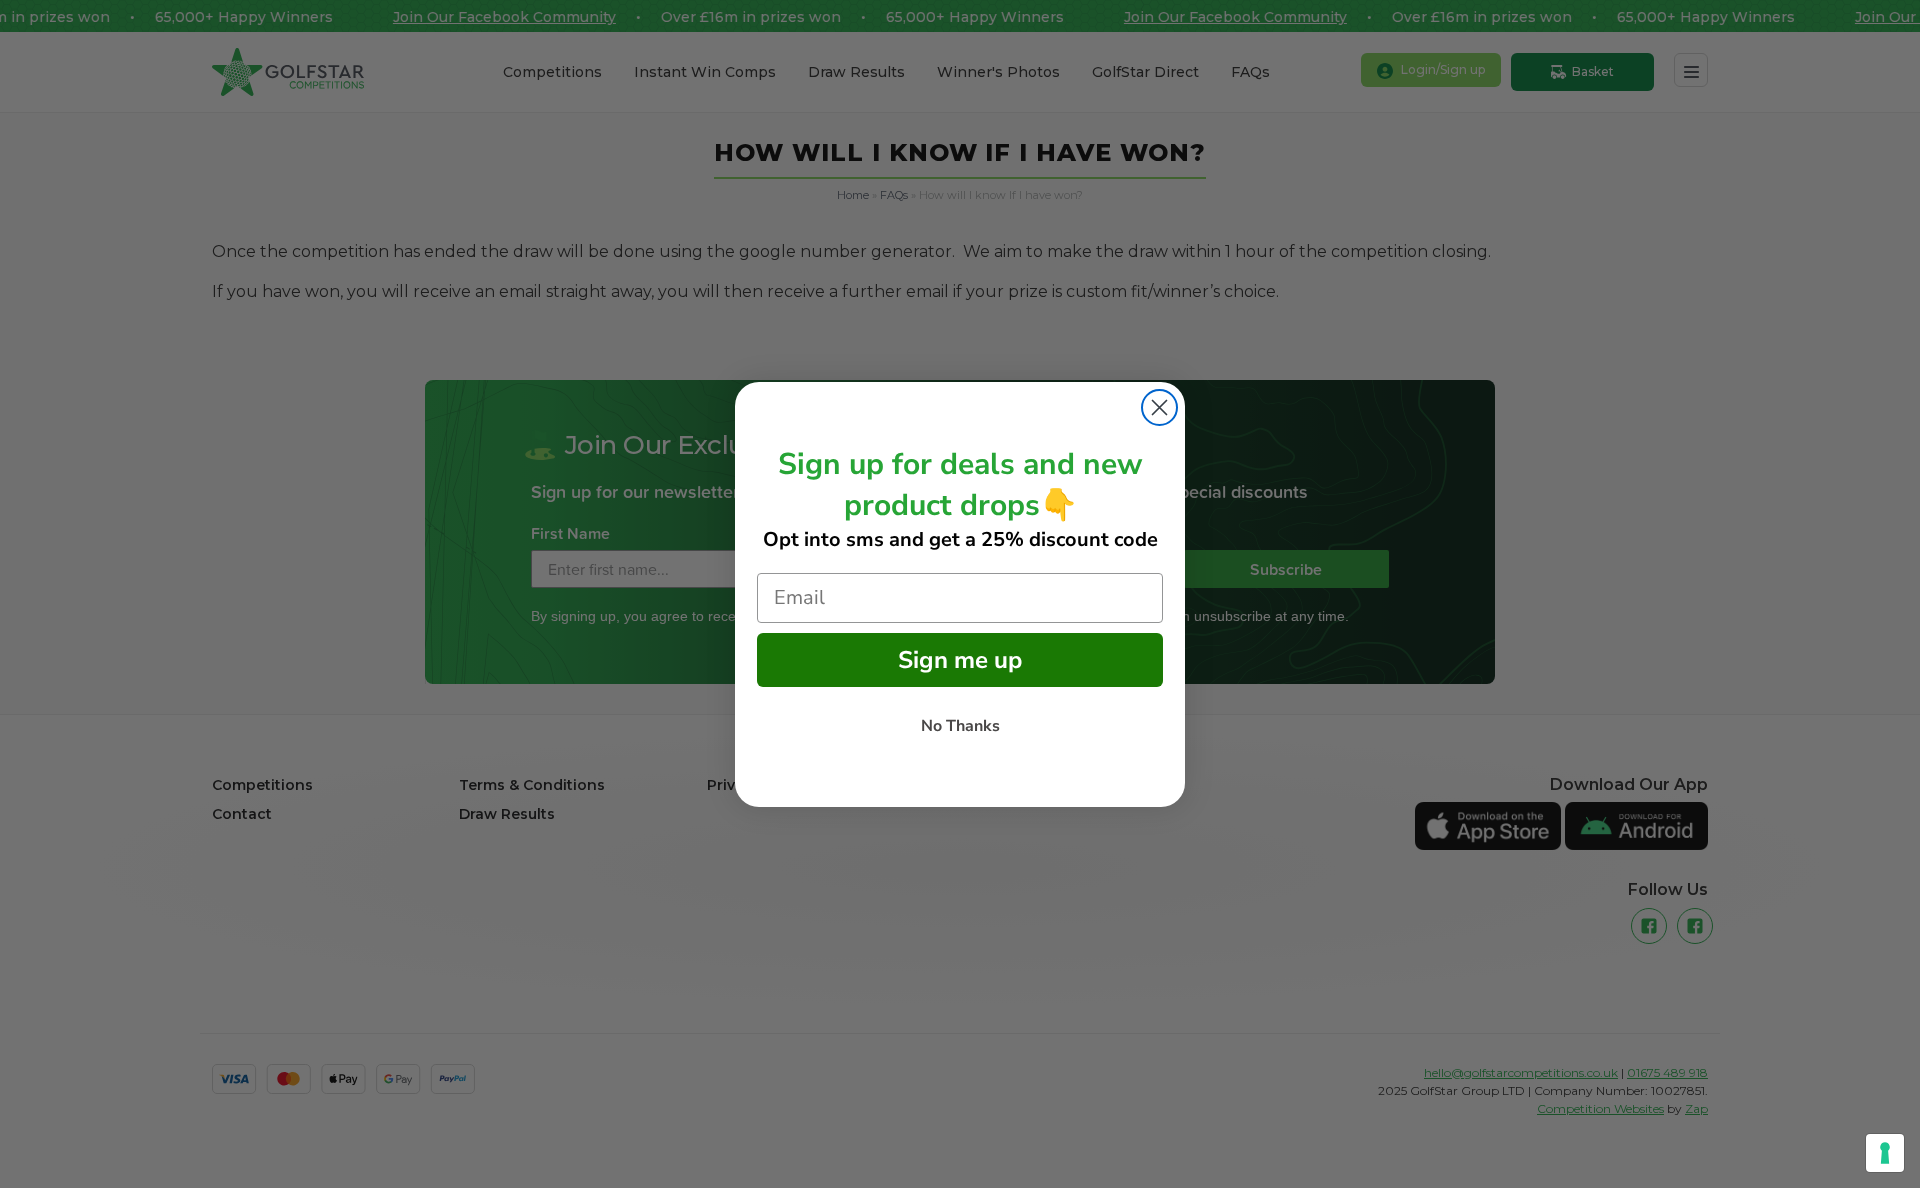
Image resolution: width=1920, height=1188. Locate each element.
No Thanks (960, 726)
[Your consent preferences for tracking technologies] (1885, 1153)
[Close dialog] (1159, 407)
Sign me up (960, 660)
